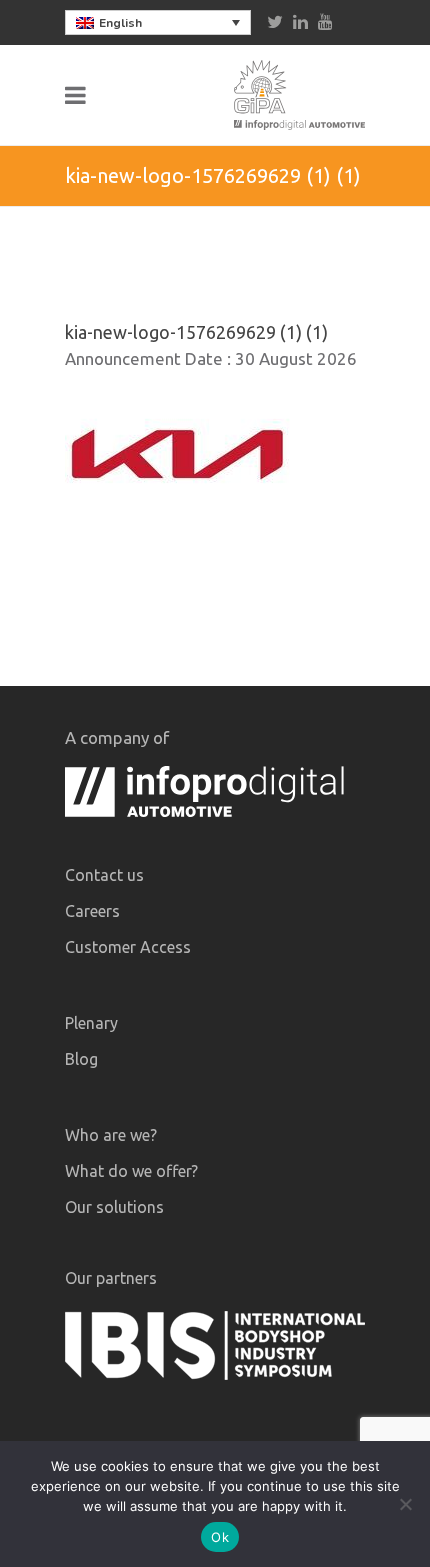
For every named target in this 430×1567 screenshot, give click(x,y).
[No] (405, 1504)
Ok (220, 1537)
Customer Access (128, 947)
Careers (92, 911)
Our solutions (114, 1207)
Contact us (104, 875)
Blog (81, 1059)
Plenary (91, 1023)
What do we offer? (131, 1171)
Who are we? (111, 1135)
